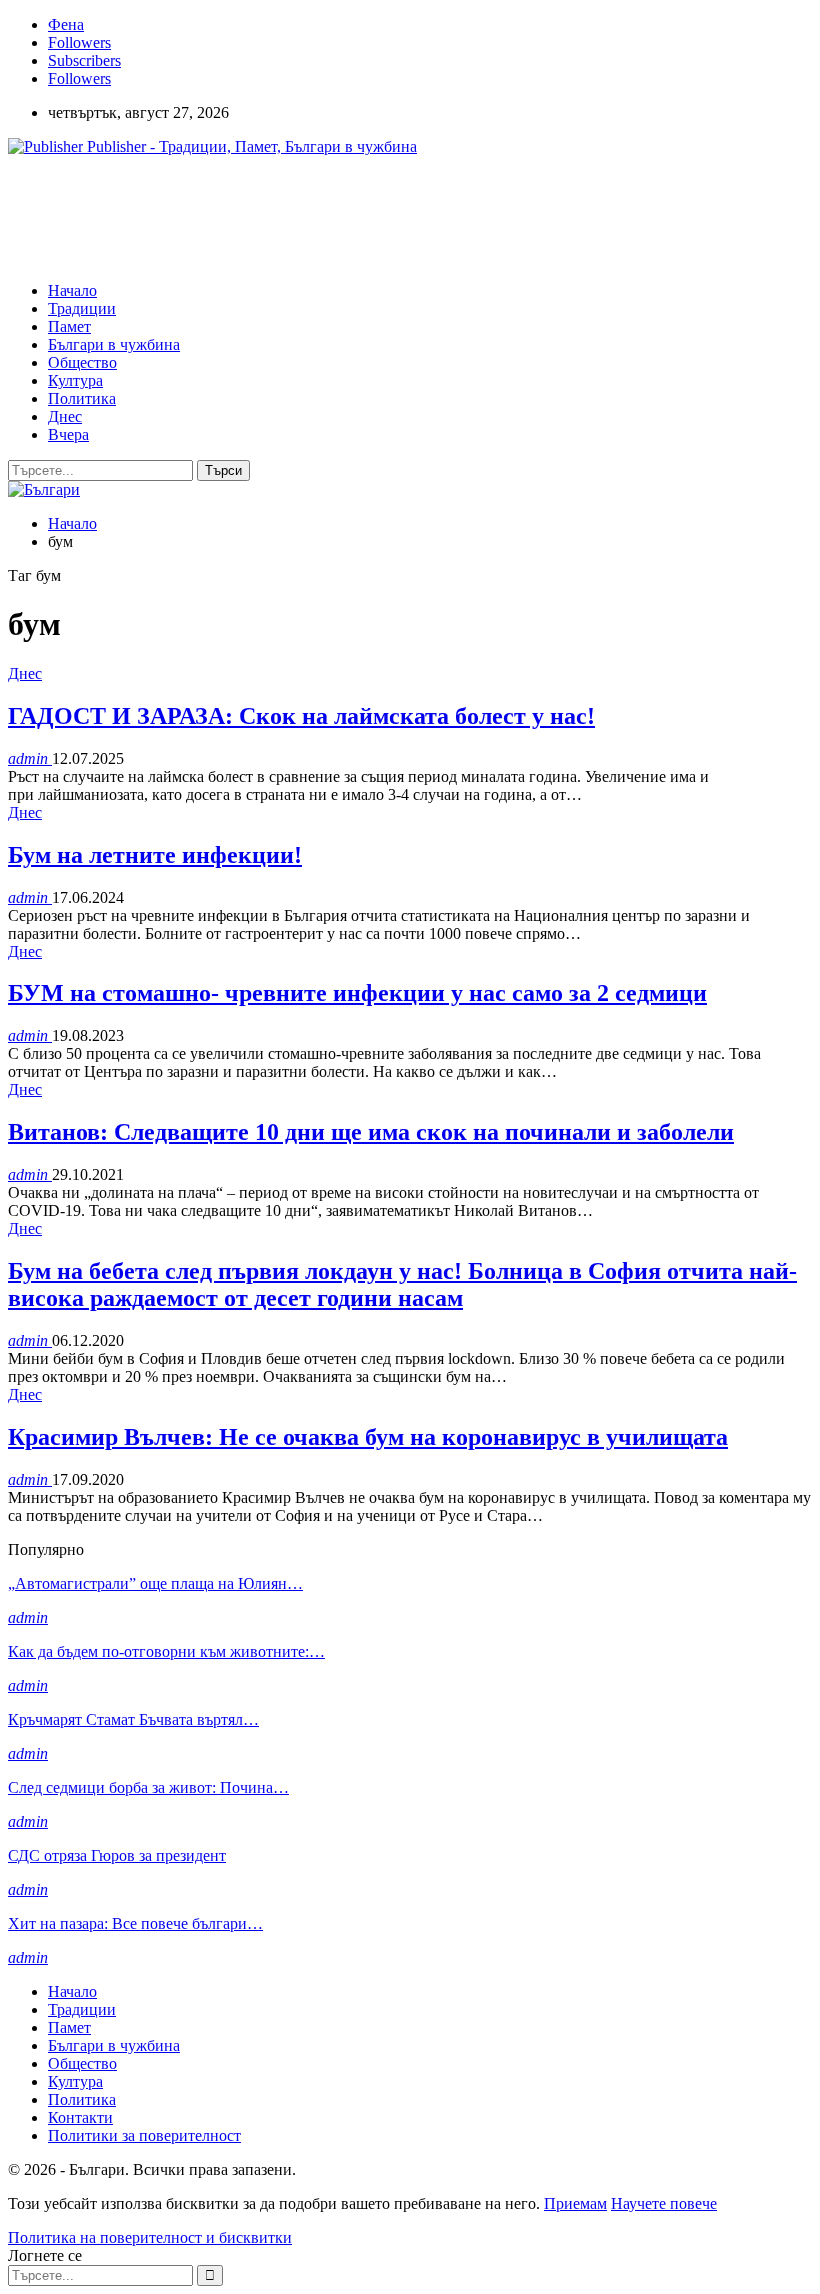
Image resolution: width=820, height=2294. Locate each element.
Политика (82, 398)
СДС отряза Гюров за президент (117, 1855)
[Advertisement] (372, 217)
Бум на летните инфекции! (155, 855)
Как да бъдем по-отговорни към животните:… (166, 1651)
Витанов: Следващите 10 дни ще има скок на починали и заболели (371, 1132)
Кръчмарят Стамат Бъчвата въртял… (133, 1719)
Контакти (80, 2117)
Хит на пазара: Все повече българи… (135, 1923)
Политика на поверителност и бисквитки (150, 2237)
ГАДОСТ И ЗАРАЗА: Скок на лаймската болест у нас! (301, 716)
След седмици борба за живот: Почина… (148, 1787)
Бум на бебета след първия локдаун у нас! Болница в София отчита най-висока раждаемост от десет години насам (402, 1284)
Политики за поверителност (144, 2135)
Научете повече (664, 2203)
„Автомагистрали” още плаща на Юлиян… (155, 1583)
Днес (65, 416)
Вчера (68, 434)
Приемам (575, 2203)
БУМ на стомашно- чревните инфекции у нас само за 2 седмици (357, 993)
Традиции (82, 308)
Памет (69, 326)
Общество (82, 362)
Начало (72, 290)
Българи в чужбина (114, 344)
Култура (75, 380)
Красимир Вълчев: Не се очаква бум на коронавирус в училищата (368, 1437)
